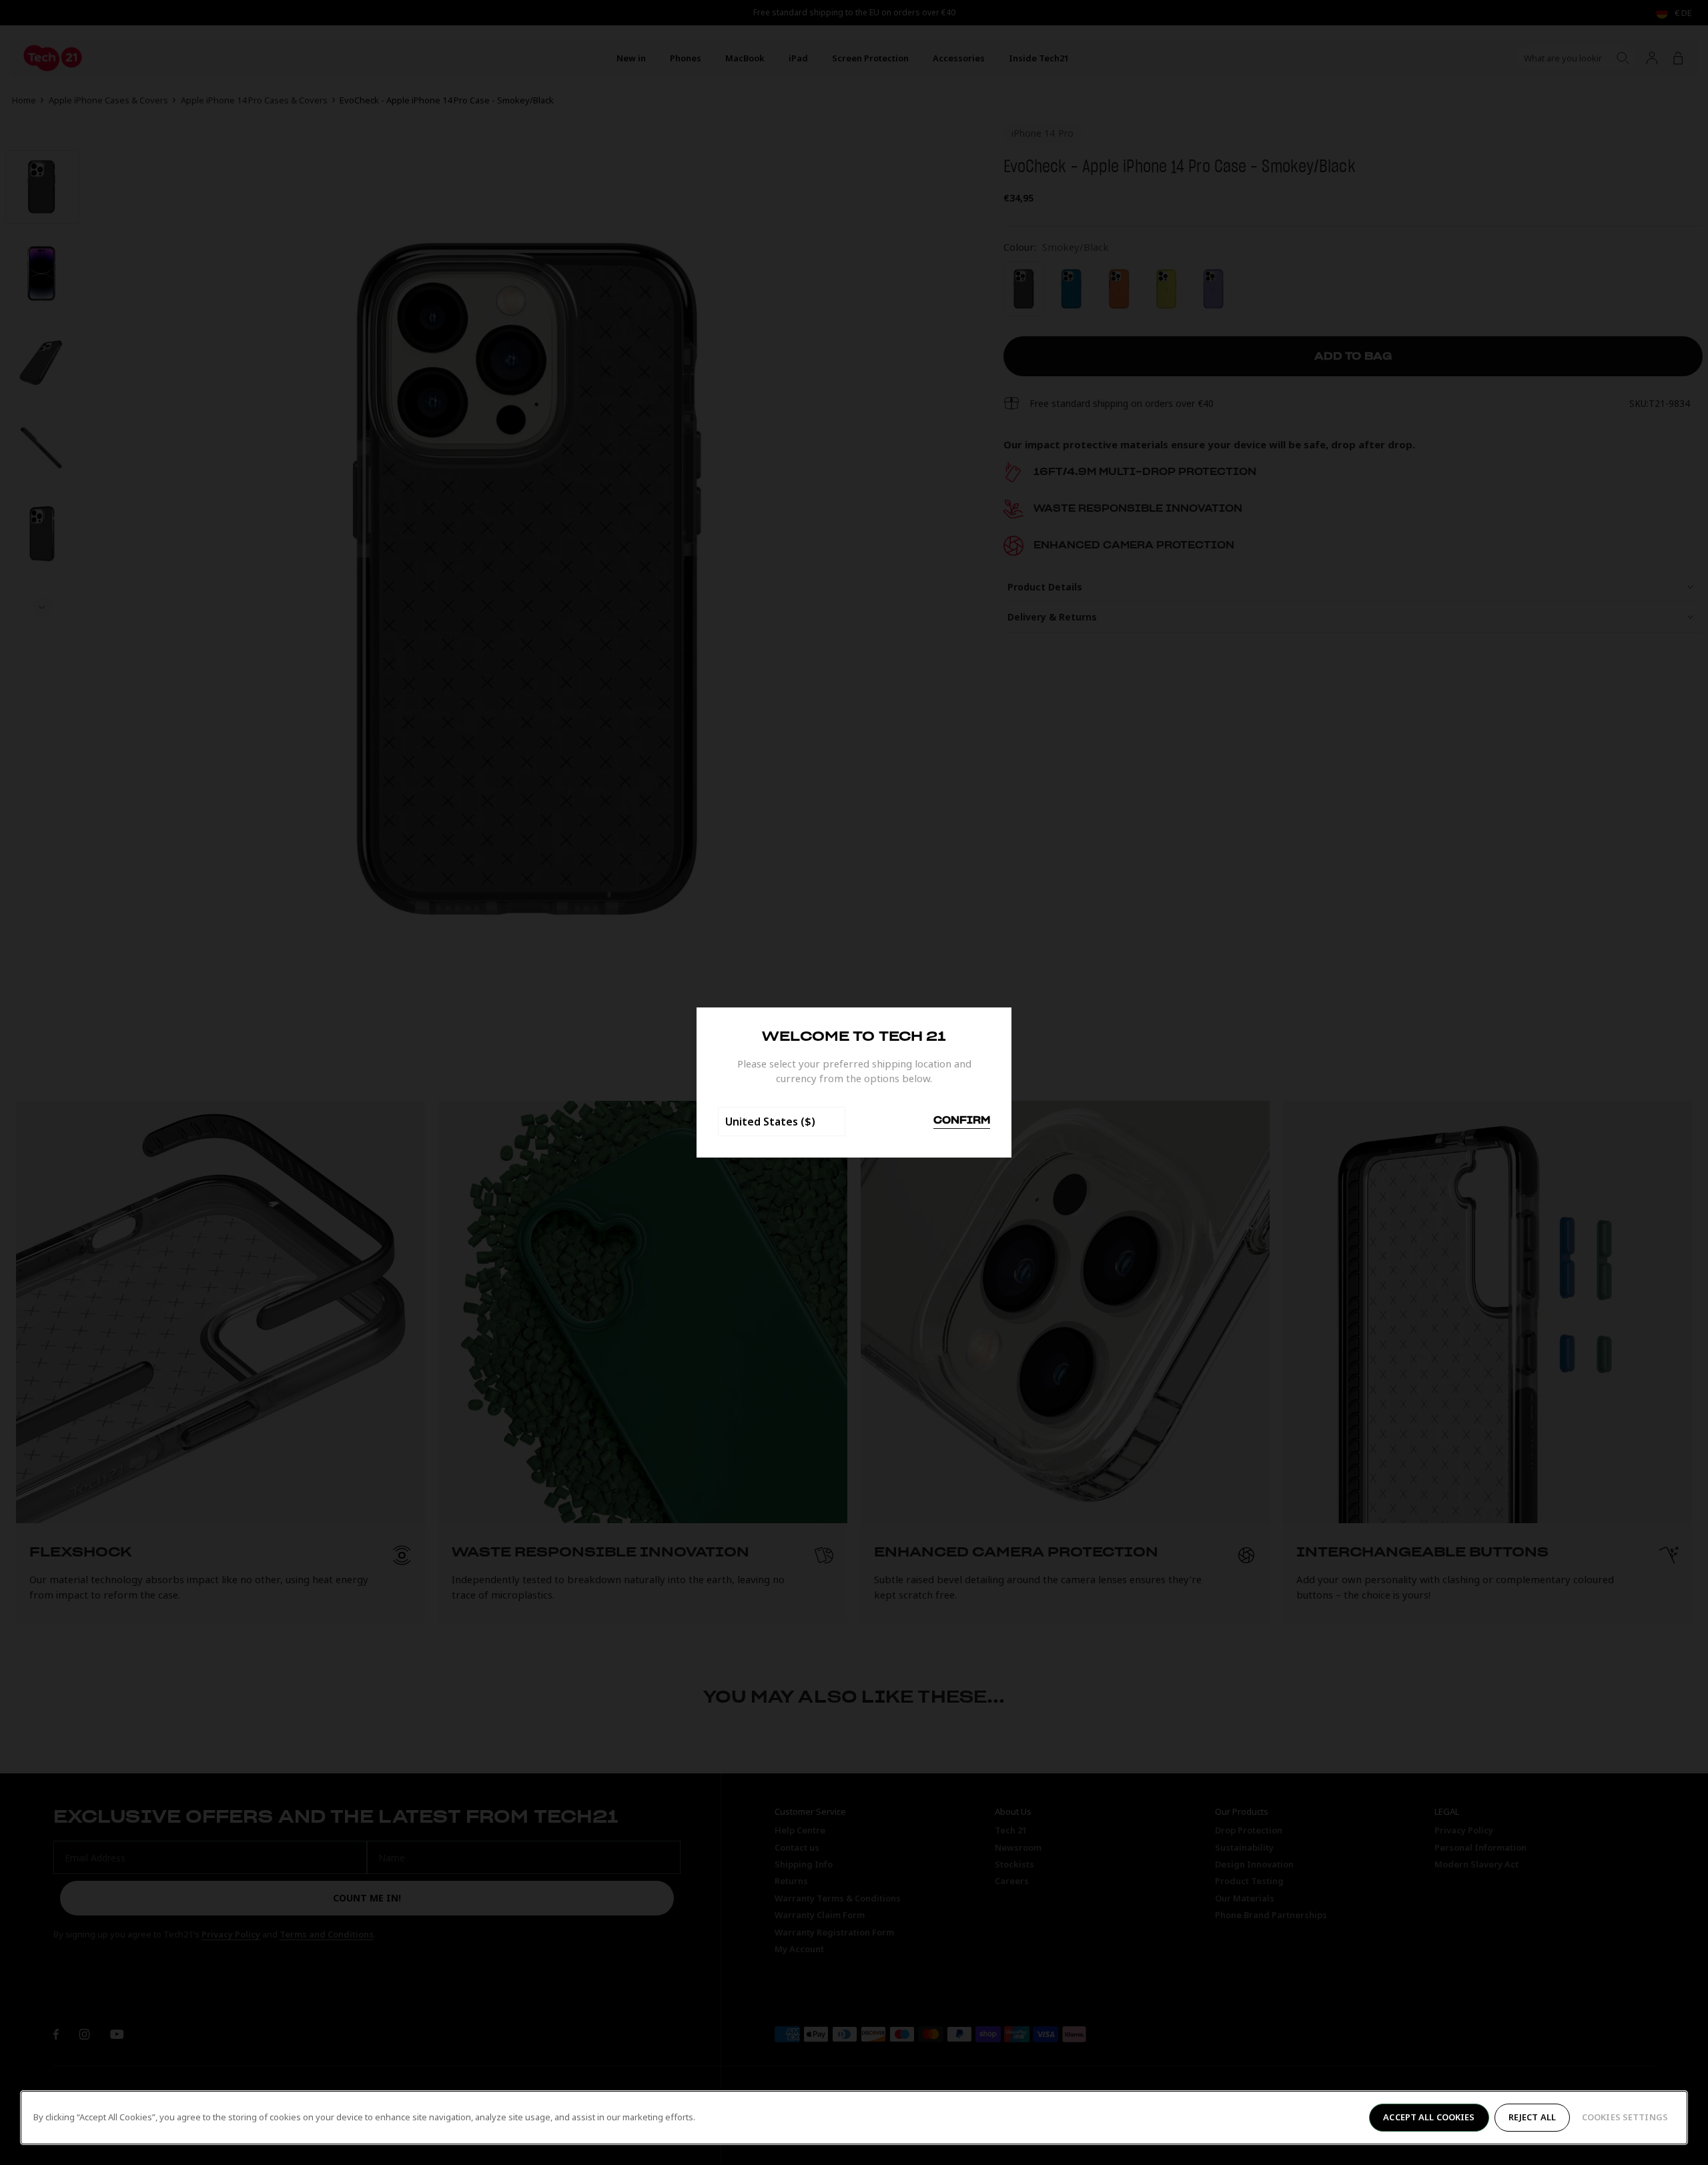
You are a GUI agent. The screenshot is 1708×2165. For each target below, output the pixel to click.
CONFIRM (962, 1121)
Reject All (1532, 2117)
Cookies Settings (1625, 2117)
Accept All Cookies (1429, 2117)
